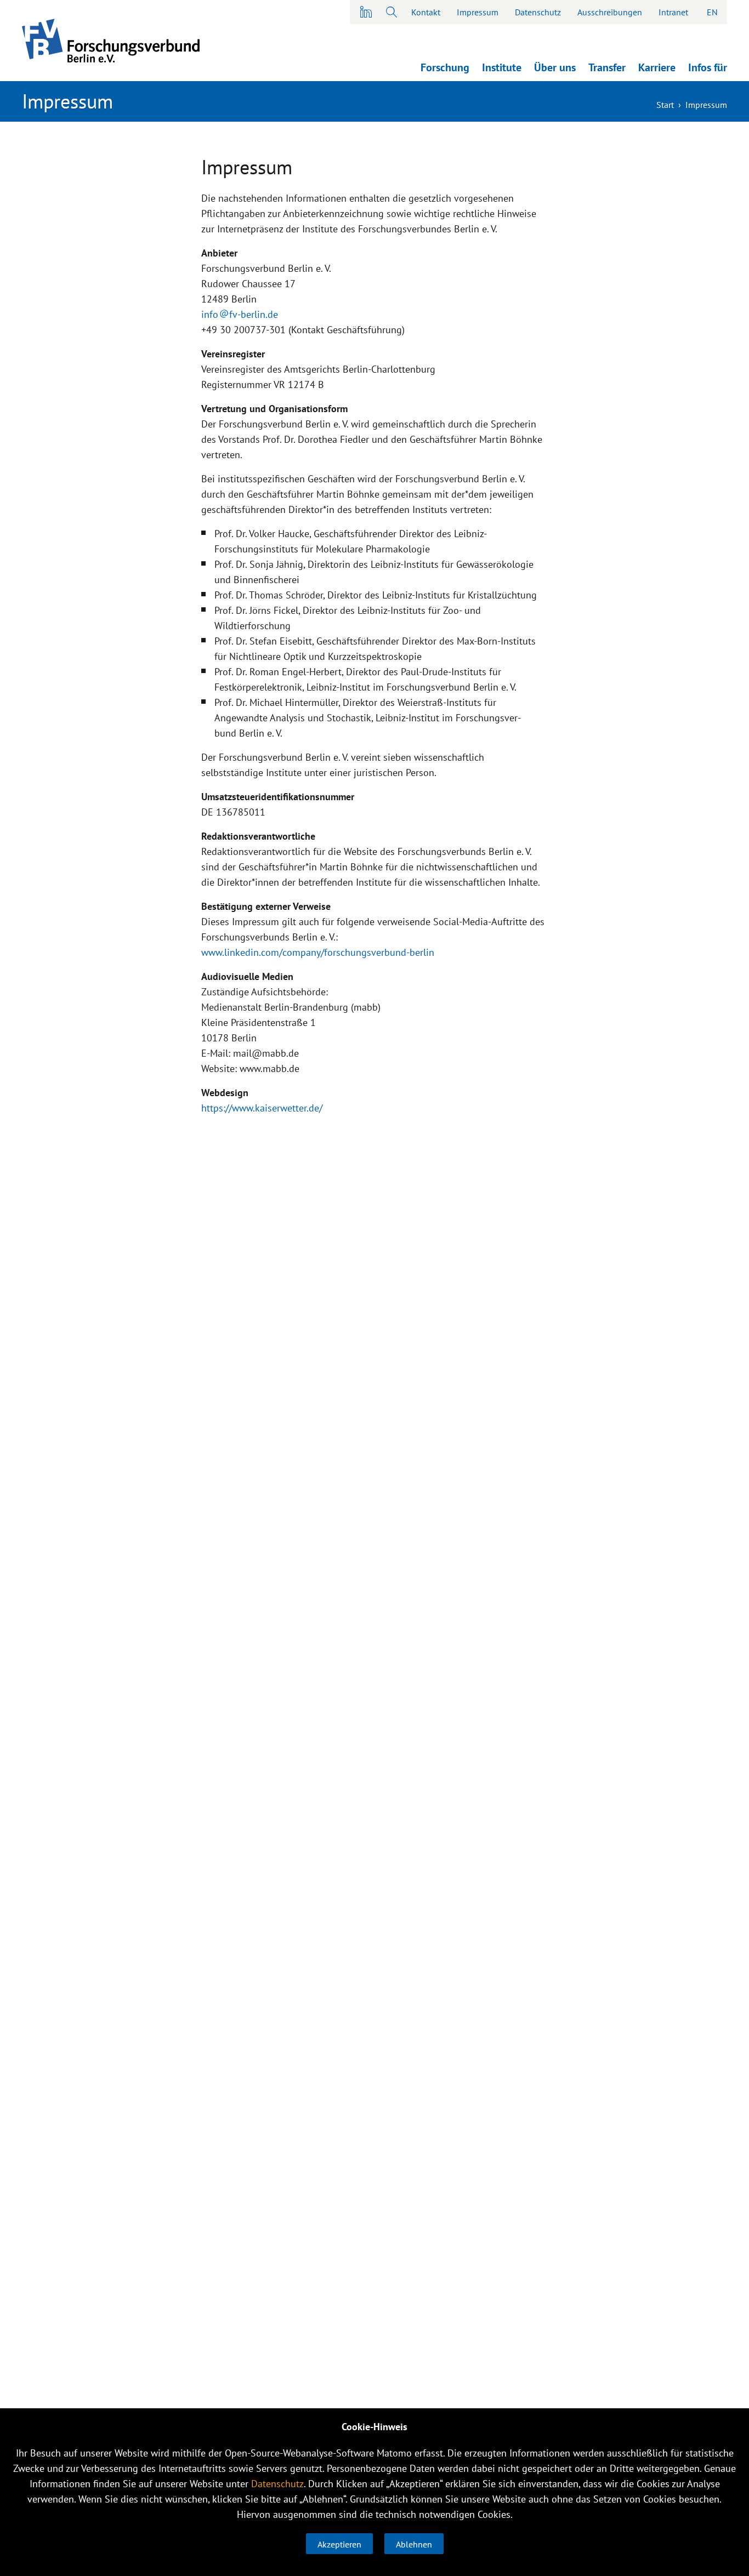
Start (665, 105)
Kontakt (426, 12)
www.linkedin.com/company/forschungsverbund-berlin (318, 952)
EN (712, 12)
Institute (502, 67)
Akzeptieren (339, 2544)
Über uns (555, 67)
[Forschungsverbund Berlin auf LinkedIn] (366, 12)
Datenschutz (538, 12)
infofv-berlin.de (240, 314)
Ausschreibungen (610, 12)
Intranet (673, 12)
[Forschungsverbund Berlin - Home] (111, 41)
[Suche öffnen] (391, 12)
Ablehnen (414, 2544)
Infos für (708, 67)
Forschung (445, 67)
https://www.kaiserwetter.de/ (262, 1108)
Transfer (607, 67)
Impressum (478, 12)
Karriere (657, 67)
